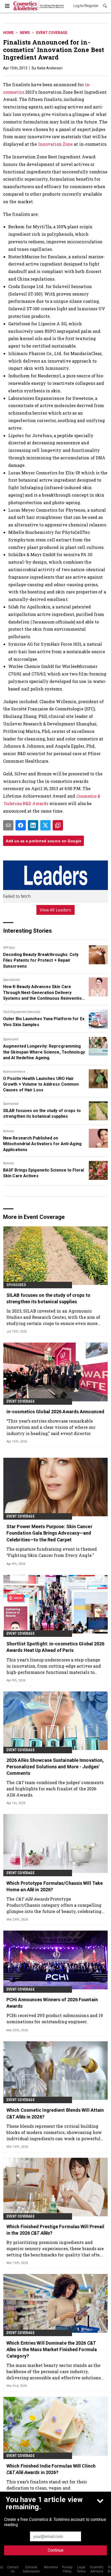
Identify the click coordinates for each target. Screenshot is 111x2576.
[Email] (8, 825)
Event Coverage (52, 33)
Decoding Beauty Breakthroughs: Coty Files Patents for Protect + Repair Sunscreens (41, 960)
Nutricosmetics (14, 1072)
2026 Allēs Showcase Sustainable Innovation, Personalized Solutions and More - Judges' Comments (55, 1767)
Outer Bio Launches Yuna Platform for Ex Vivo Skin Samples (44, 1022)
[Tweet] (45, 825)
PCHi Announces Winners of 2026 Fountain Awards (52, 2003)
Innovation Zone (56, 144)
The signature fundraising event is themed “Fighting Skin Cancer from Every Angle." (52, 1552)
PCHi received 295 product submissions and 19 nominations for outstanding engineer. (55, 2018)
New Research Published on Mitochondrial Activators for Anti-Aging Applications (42, 1144)
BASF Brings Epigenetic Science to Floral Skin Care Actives (43, 1173)
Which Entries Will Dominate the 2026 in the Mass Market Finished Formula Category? (52, 2349)
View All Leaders (56, 910)
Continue (56, 2550)
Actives (9, 1131)
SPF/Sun (9, 948)
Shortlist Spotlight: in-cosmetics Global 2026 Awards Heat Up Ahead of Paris (55, 1647)
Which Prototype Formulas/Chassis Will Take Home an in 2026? (55, 1886)
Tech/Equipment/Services (22, 1012)
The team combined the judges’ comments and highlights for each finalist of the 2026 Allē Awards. (55, 1789)
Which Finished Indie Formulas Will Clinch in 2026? (51, 2469)
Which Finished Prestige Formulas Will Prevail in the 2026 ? (55, 2230)
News (25, 33)
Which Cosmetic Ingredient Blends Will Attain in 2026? (55, 2113)
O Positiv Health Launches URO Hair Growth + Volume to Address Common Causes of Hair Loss (41, 1084)
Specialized (11, 980)
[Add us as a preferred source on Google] (58, 825)
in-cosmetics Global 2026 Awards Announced (55, 1412)
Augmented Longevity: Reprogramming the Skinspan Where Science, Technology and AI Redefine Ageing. (44, 1052)
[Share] (21, 825)
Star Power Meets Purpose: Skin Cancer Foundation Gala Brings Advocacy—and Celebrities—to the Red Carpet (49, 1533)
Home (8, 33)
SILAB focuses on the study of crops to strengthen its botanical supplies (42, 1113)
